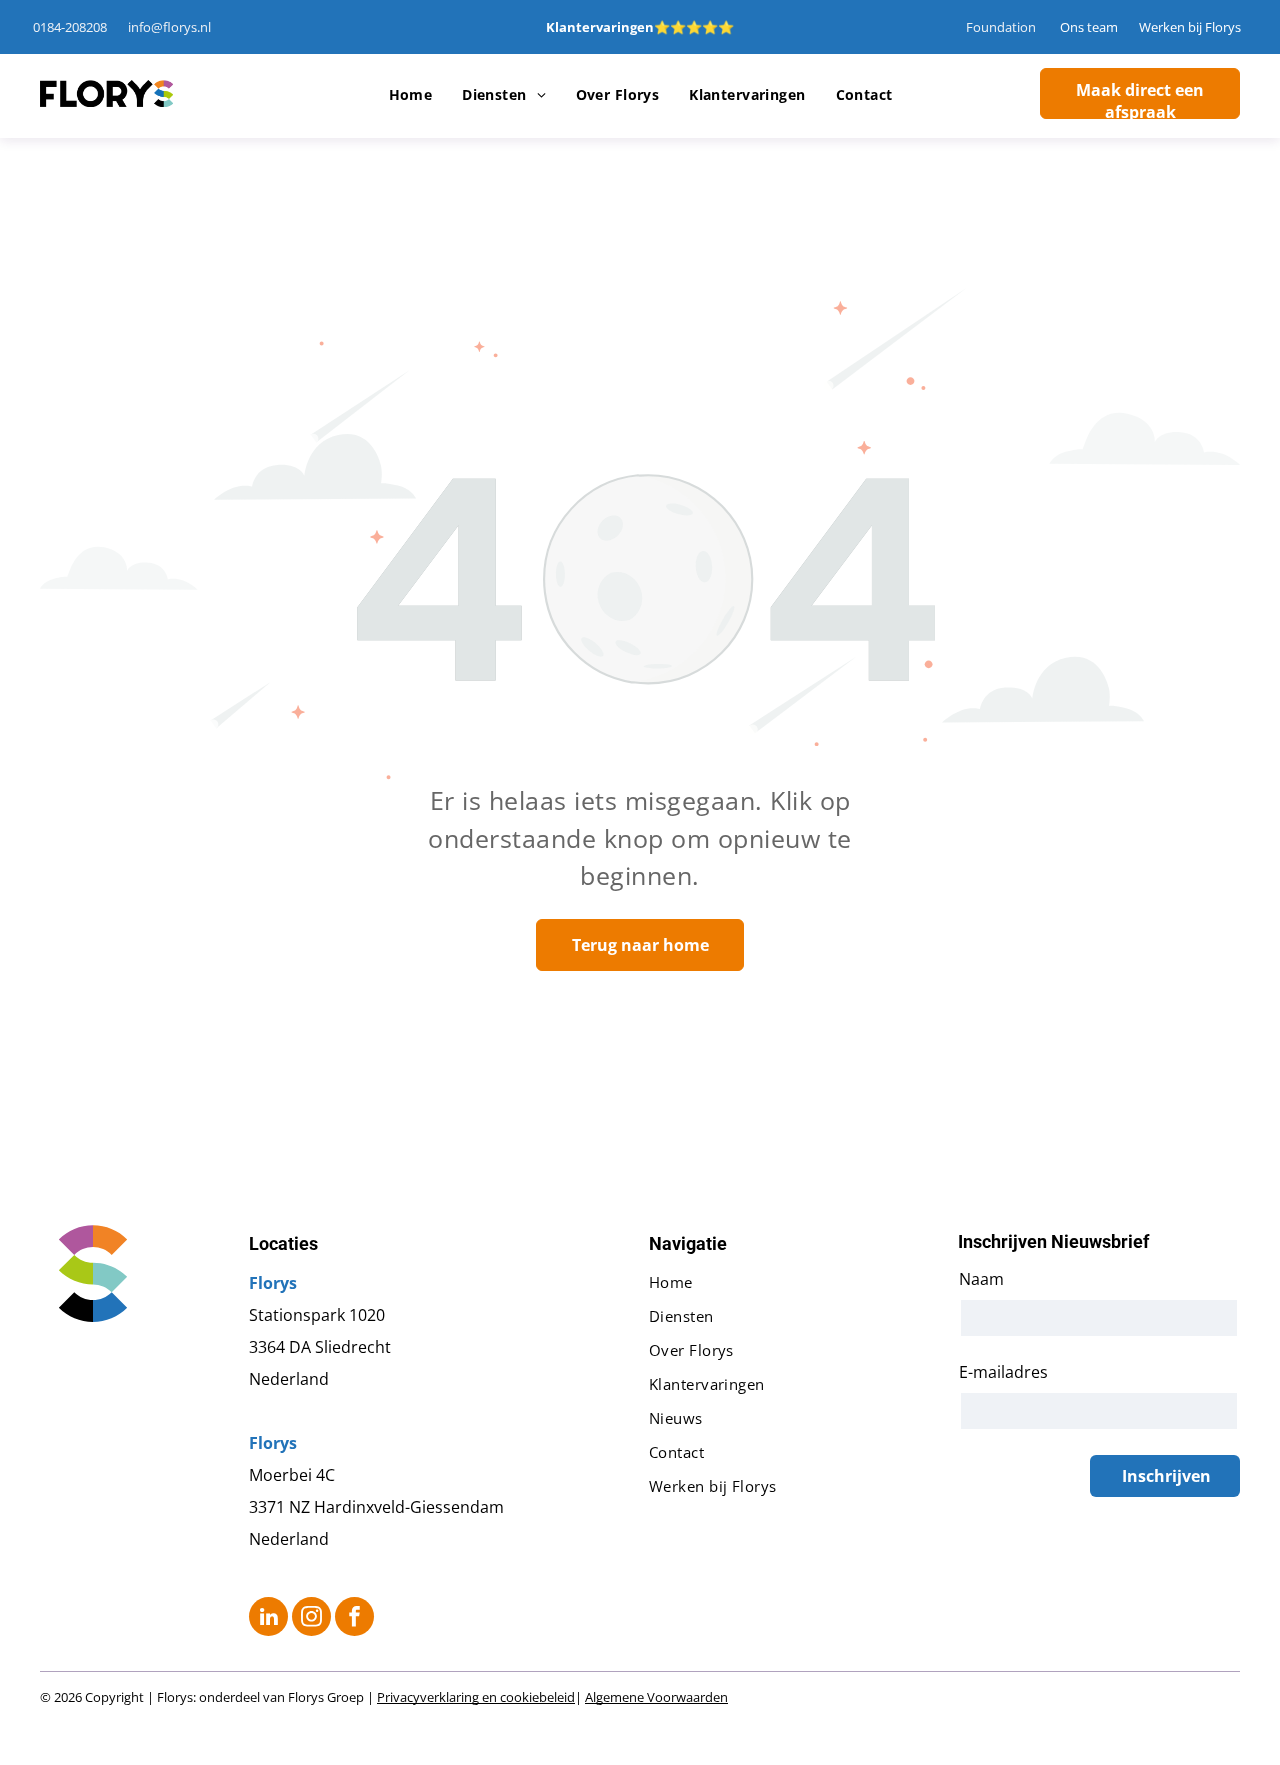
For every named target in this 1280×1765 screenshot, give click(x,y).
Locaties (283, 1243)
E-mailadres (1003, 1372)
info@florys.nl (169, 27)
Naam (981, 1279)
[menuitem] (411, 95)
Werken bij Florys (1190, 27)
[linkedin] (268, 1619)
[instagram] (311, 1619)
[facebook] (354, 1619)
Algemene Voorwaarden (656, 1697)
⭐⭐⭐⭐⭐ (694, 27)
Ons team (1089, 27)
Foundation (1001, 27)
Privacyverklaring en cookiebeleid (476, 1697)
